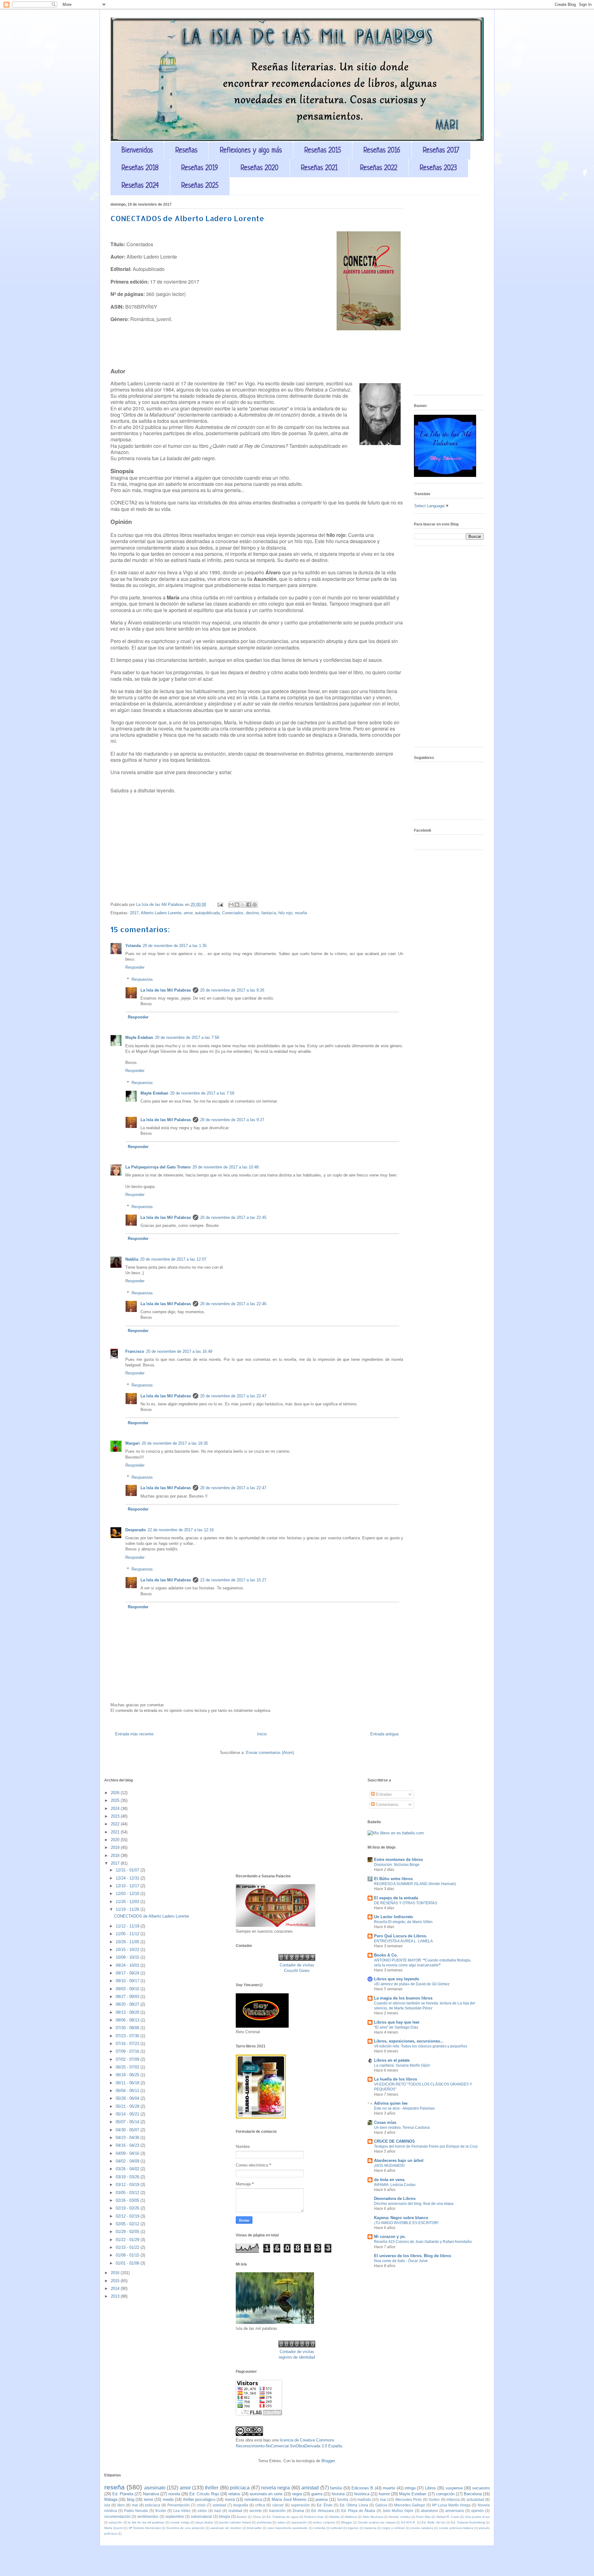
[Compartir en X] (243, 905)
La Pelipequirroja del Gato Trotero (158, 1167)
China (257, 2517)
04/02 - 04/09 (128, 2161)
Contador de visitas (297, 1965)
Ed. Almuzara (323, 2511)
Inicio (262, 1734)
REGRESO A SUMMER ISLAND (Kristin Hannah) (415, 1884)
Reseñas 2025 (200, 186)
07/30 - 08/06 (128, 2028)
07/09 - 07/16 (128, 2051)
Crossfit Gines (297, 1971)
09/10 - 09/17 (128, 1981)
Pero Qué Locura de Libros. (401, 1936)
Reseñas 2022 (379, 168)
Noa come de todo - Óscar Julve (401, 2261)
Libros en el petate (392, 2060)
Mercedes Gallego (410, 2505)
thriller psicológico (199, 2499)
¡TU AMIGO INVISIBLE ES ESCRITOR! (406, 2223)
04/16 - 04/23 (128, 2145)
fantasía (269, 913)
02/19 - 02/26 (128, 2208)
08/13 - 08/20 (128, 2012)
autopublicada (207, 913)
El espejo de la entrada (396, 1898)
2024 (116, 1809)
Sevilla (343, 2499)
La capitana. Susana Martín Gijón (402, 2065)
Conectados (233, 913)
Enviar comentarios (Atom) (270, 1753)
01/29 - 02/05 (128, 2232)
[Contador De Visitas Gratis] (297, 1959)
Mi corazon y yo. (390, 2237)
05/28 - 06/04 (128, 2098)
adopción (116, 2522)
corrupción (445, 2494)
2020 (116, 1840)
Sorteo (434, 2499)
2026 (116, 1793)
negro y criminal (393, 2528)
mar (383, 2499)
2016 (116, 2273)
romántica (253, 2499)
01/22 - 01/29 (128, 2240)
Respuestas (142, 979)
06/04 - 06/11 (128, 2091)
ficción (161, 2511)
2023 (116, 1816)
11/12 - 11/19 (128, 1926)
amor (188, 913)
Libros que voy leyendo (397, 1979)
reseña (301, 913)
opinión (478, 2511)
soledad (219, 2505)
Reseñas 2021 (319, 168)
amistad (310, 2488)
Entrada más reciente (134, 1734)
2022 (116, 1824)
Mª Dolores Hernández (145, 2528)
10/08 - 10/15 (128, 1957)
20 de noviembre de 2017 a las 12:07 (173, 1259)
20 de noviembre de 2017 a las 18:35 (175, 1443)
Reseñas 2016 (382, 151)
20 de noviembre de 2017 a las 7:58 (187, 1037)
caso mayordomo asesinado (287, 2528)
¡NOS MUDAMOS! (389, 2166)
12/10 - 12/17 (128, 1886)
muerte (389, 2488)
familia (336, 2488)
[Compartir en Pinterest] (255, 905)
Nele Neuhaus (373, 2517)
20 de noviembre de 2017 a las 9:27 (232, 1120)
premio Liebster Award (235, 2522)
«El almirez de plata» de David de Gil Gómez (412, 1984)
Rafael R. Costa (448, 2517)
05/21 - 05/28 (128, 2106)
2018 (116, 1856)
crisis (201, 2505)
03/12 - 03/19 (128, 2185)
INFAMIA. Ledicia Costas (395, 2185)
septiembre (175, 2516)
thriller (212, 2488)
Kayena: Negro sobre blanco (401, 2218)
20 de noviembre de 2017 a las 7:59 (202, 1093)
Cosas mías (385, 2122)
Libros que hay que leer (397, 2022)
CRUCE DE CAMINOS (394, 2141)
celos (202, 2511)
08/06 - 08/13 (128, 2020)
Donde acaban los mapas (377, 2522)
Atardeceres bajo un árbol (399, 2160)
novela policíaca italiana (456, 2528)
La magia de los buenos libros (403, 1998)
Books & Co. (386, 1955)
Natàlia (132, 1259)
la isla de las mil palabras (146, 2522)
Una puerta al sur (478, 2517)
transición (277, 2511)
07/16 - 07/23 (128, 2044)
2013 (116, 2296)
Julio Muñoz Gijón (398, 2511)
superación (300, 2505)
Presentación (179, 2505)
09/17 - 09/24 (128, 1973)
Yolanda (133, 946)
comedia (319, 2528)
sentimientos (148, 2516)
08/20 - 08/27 (128, 2004)
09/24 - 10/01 (128, 1965)
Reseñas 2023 (438, 168)
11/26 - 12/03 (128, 1902)
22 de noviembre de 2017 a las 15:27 (233, 1580)
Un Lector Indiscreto (394, 1917)
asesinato (155, 2488)
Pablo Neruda (136, 2511)
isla (107, 2505)
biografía (241, 2505)
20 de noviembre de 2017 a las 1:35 (175, 946)
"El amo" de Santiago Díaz (396, 2027)
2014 (116, 2289)
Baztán (242, 2517)
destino (252, 913)
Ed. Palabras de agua (283, 2517)
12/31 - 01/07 (128, 1870)
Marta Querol (114, 2528)
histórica (362, 2494)
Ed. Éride (325, 2505)
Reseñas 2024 (140, 186)
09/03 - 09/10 (128, 1989)
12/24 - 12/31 (128, 1878)
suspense (454, 2488)
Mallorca (351, 2517)
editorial (337, 2528)
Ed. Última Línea (354, 2505)
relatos (234, 2494)
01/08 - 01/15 (128, 2255)
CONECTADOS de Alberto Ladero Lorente (152, 1916)
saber (282, 2522)
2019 (116, 1847)
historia (338, 2494)
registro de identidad (297, 2357)
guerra (317, 2494)
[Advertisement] (449, 298)
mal (135, 2505)
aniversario (455, 2511)
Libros (430, 2488)
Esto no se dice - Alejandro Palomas (404, 2108)
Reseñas (186, 151)
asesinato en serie (266, 2494)
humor (384, 2494)
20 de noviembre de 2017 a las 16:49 (179, 1351)
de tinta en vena (389, 2180)
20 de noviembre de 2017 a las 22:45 (233, 1217)
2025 (116, 1800)
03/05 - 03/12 (128, 2193)
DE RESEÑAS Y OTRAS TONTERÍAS (406, 1903)
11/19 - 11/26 (128, 1909)
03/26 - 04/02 (128, 2169)
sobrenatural (201, 2516)
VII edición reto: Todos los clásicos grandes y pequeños (421, 2046)
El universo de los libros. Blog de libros (413, 2256)
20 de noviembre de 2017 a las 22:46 (233, 1304)
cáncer (278, 2505)
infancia (453, 2499)
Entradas (383, 1794)
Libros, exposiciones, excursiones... (409, 2041)
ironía (230, 2499)
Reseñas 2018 (140, 168)
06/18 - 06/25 (128, 2075)
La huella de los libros (396, 2079)
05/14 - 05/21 (128, 2114)
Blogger (328, 2461)
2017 (134, 913)
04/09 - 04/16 (128, 2153)
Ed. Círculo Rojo (204, 2494)
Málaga (111, 2499)
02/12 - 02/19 (128, 2216)
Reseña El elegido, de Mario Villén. (404, 1922)
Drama (298, 2511)
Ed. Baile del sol (433, 2522)
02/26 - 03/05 (128, 2200)
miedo (168, 2499)
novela (174, 2494)
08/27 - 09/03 (128, 1997)
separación (299, 2522)
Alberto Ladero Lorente (161, 913)
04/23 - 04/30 (128, 2138)
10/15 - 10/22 (128, 1950)
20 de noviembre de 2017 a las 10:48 (226, 1167)
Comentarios (387, 1804)
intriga (410, 2488)
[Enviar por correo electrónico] (231, 905)
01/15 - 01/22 (128, 2247)
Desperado (136, 1530)
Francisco (135, 1351)
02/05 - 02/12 (128, 2224)
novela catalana (422, 2528)
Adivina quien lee (391, 2103)
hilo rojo (285, 913)
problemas (264, 2522)
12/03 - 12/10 (128, 1894)
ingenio (353, 2528)
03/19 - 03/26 (128, 2177)
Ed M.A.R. (409, 2522)
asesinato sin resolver (226, 2528)
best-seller (254, 2528)
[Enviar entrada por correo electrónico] (220, 904)
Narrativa (151, 2494)
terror (148, 2499)
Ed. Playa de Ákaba (358, 2511)
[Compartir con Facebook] (249, 905)
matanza (370, 2528)
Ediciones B (362, 2488)
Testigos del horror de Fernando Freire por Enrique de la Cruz (426, 2146)
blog (131, 2499)
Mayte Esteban (139, 1037)
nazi (218, 2511)
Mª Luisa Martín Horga (451, 2505)
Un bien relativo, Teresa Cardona (402, 2128)
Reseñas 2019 (200, 168)
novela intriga (180, 2522)
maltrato (364, 2499)
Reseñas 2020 (260, 168)
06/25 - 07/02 (128, 2067)
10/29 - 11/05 (128, 1942)
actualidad (475, 2499)
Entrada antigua (384, 1734)
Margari (133, 1443)
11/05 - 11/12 (128, 1934)
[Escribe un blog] (237, 905)
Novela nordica (400, 2517)
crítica (260, 2505)
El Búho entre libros (393, 1879)
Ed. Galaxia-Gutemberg (468, 2522)
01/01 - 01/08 (128, 2263)
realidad (235, 2511)
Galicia (381, 2505)
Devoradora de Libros (395, 2199)
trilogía (224, 2516)
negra (297, 2494)
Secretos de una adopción (186, 2528)
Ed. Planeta (123, 2494)
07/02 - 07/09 (128, 2059)
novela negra (275, 2488)
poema (322, 2499)
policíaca (153, 2505)
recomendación (117, 2516)
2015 (116, 2281)
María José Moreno (289, 2499)
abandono (429, 2511)
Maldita (335, 2517)
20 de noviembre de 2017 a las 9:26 (232, 990)
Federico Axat (314, 2517)
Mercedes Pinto (409, 2499)
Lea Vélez (182, 2511)
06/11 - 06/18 (128, 2083)
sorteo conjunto (324, 2522)
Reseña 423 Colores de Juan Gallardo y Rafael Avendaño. (423, 2242)
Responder (135, 967)
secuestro (481, 2488)
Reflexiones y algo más (251, 151)
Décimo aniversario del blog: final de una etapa (414, 2204)
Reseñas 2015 (323, 151)
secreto (256, 2511)
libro (121, 2505)
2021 (116, 1832)
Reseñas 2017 (441, 151)
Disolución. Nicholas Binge (397, 1865)
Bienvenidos (137, 151)
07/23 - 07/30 (128, 2036)
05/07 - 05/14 (128, 2122)
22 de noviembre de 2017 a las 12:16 (181, 1530)
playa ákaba (204, 2522)
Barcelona (473, 2494)
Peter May (423, 2517)
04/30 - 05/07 (128, 2130)
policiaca (240, 2488)
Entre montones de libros (398, 1860)
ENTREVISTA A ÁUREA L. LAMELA (403, 1941)
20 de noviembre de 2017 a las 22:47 (233, 1396)
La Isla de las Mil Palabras (166, 990)
